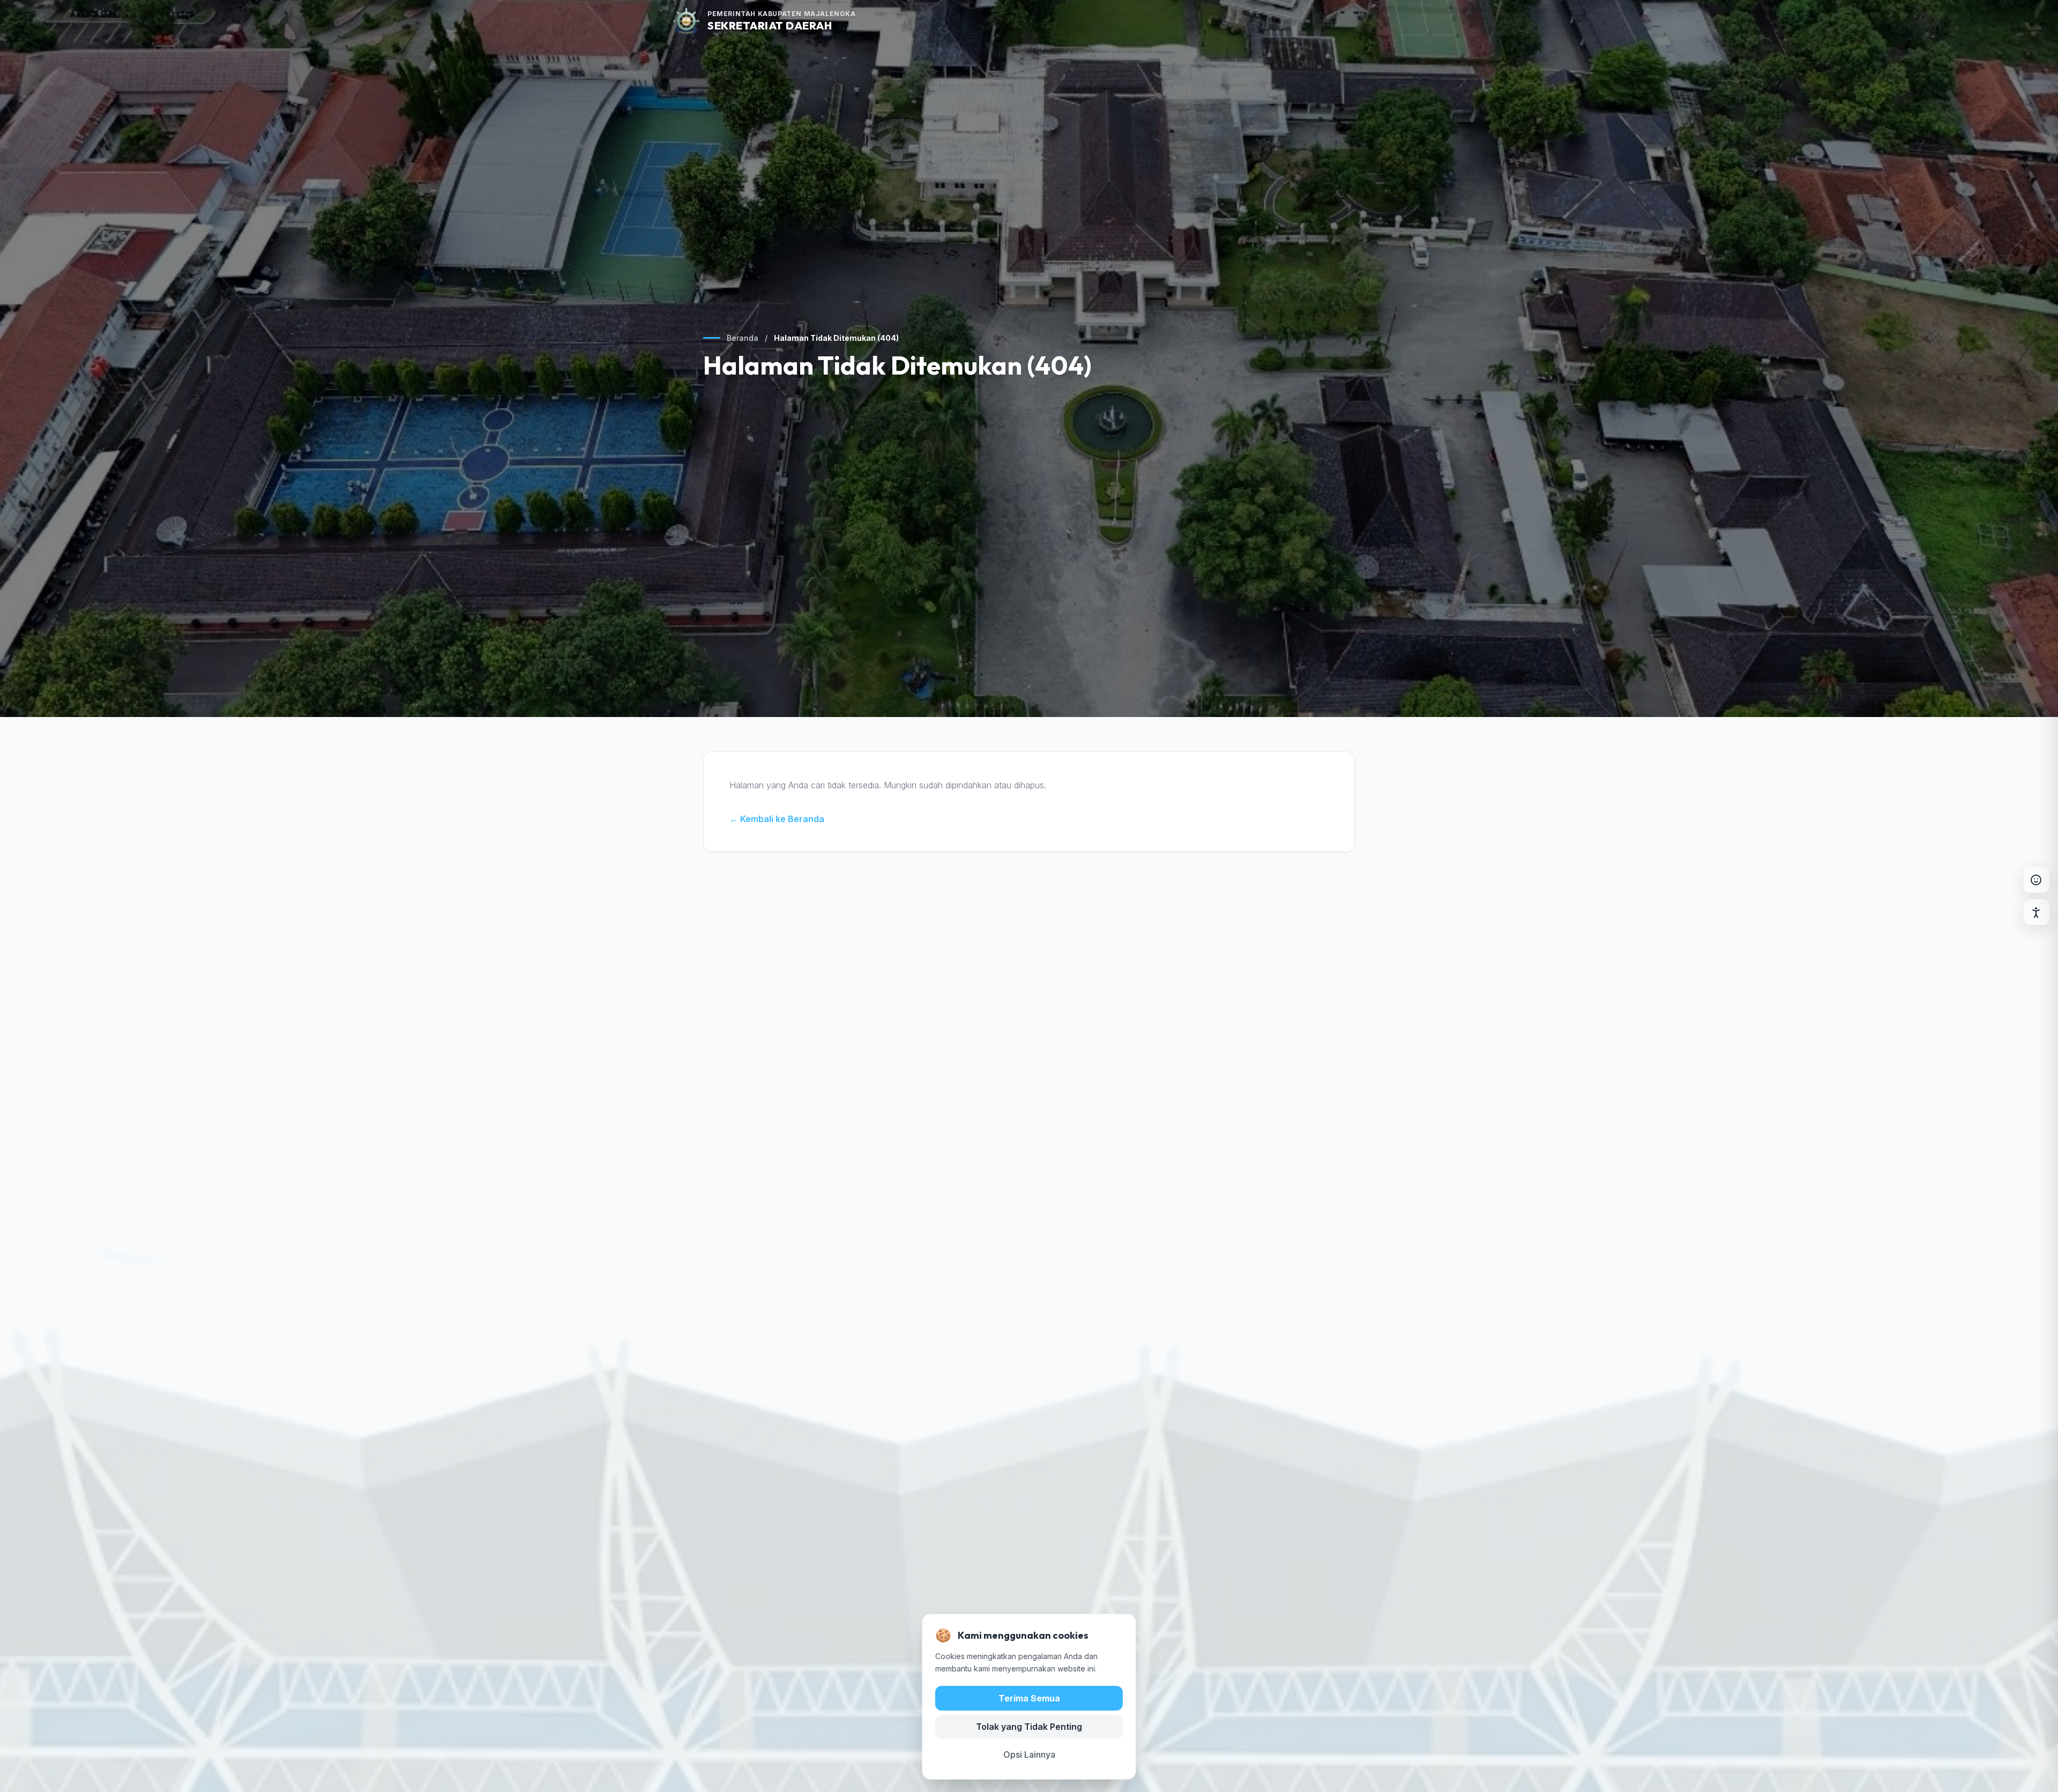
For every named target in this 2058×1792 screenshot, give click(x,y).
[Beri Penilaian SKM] (2037, 880)
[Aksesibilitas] (2037, 912)
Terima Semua (1029, 1698)
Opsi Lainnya (1029, 1754)
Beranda (743, 338)
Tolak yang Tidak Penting (1029, 1726)
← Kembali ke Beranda (777, 819)
